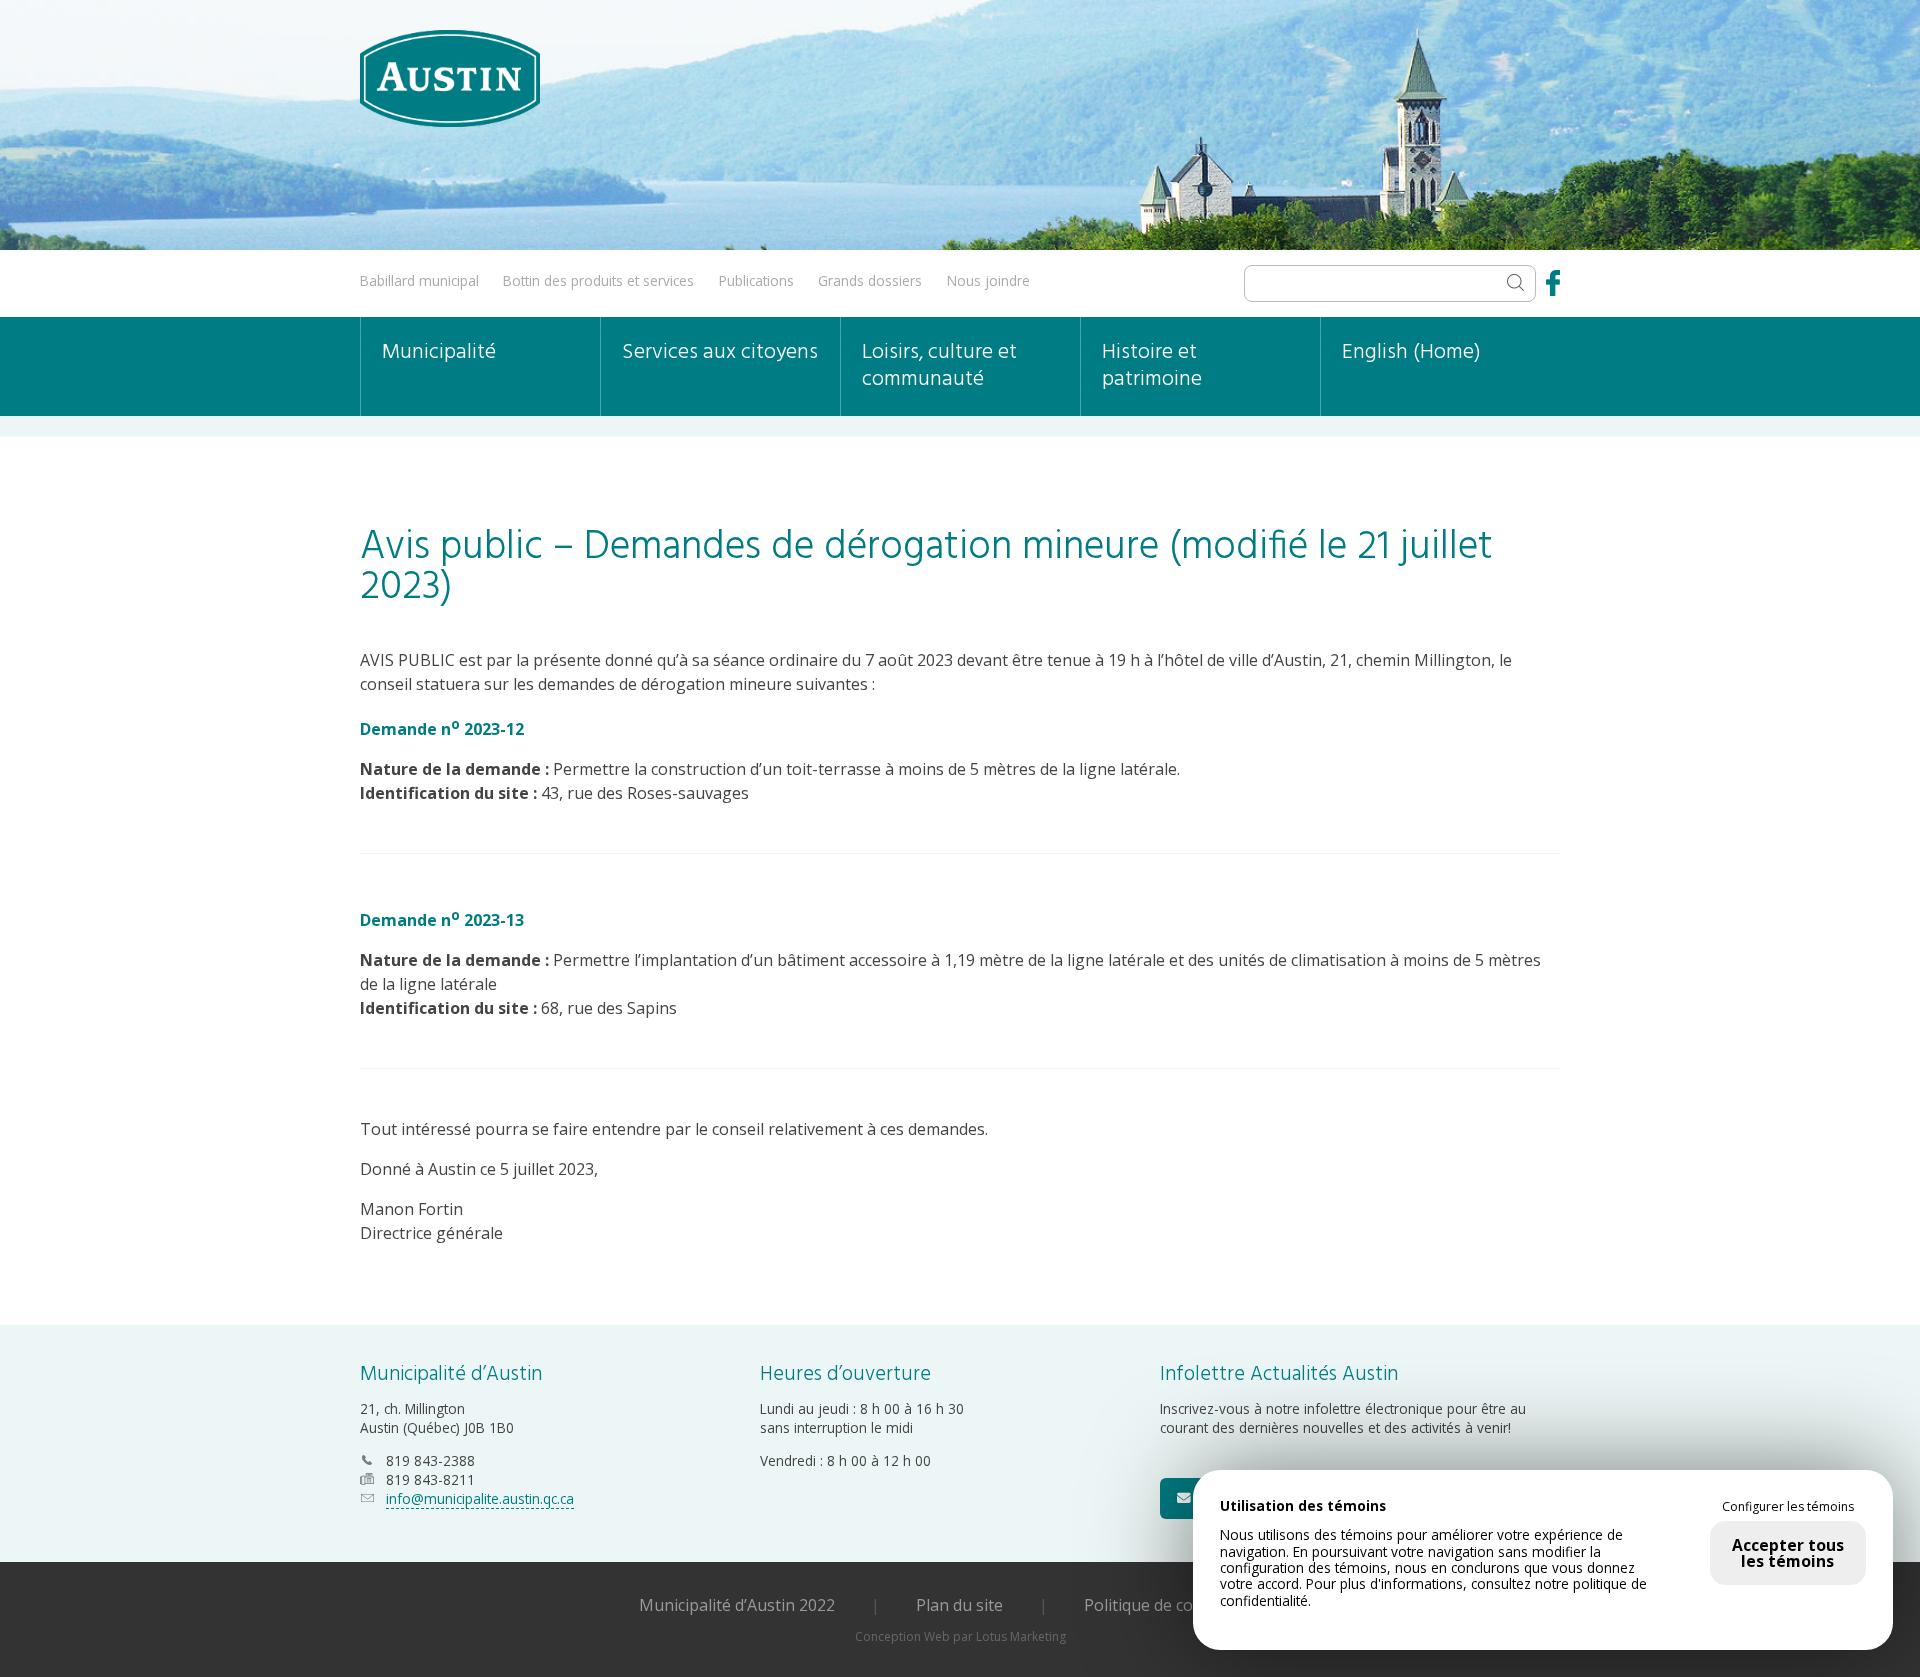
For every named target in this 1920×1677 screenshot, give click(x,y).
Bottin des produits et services (598, 280)
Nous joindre (988, 280)
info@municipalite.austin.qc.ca (480, 1498)
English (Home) (1411, 352)
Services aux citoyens (720, 352)
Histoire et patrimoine (1152, 366)
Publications (756, 280)
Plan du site (959, 1605)
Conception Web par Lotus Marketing (960, 1636)
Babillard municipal (419, 280)
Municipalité (439, 352)
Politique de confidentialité (1183, 1605)
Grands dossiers (870, 280)
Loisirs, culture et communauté (939, 366)
